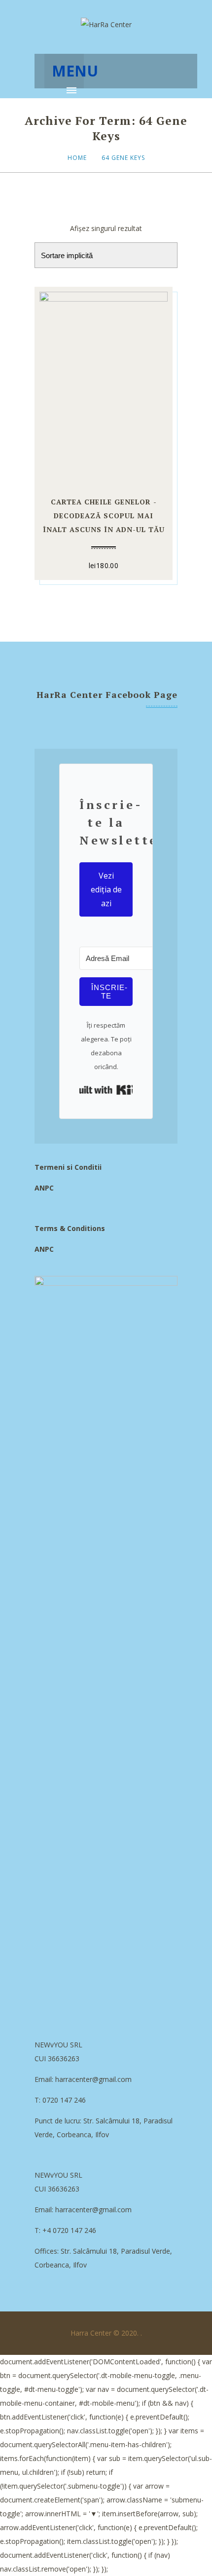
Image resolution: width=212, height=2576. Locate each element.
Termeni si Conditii (68, 1167)
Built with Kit (106, 1090)
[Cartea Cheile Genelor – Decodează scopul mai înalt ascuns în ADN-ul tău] (104, 386)
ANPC (44, 1188)
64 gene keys (123, 158)
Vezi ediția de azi (106, 889)
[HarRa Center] (106, 25)
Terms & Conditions (70, 1228)
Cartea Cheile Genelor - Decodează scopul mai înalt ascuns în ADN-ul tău (104, 516)
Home (77, 158)
